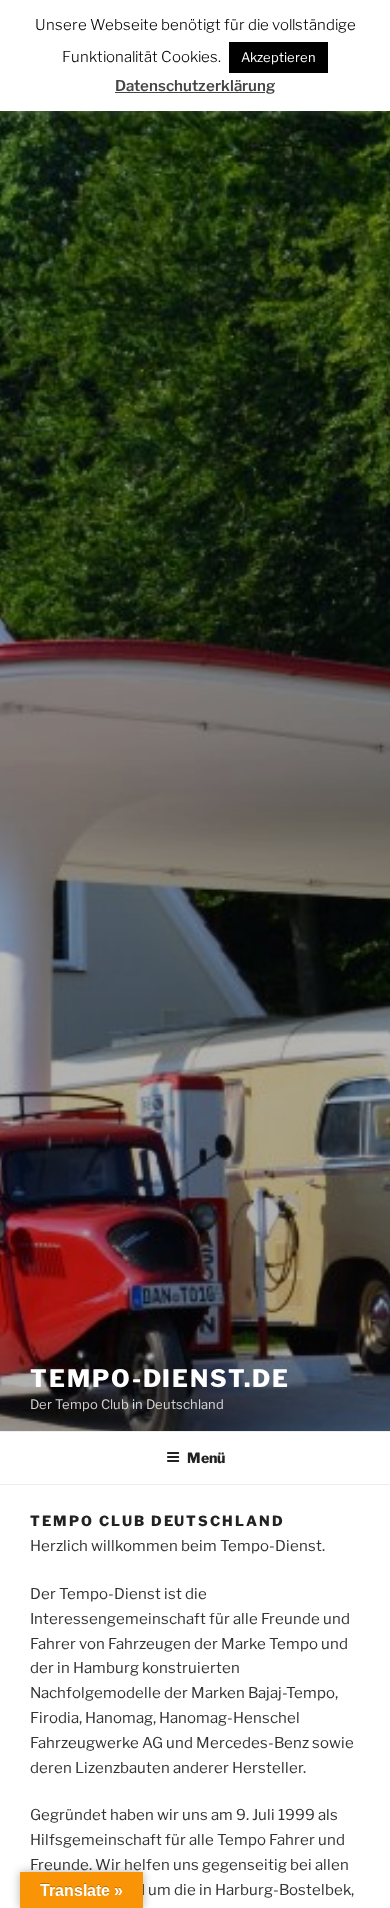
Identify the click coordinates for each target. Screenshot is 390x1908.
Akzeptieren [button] (278, 57)
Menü (206, 1457)
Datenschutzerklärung (195, 86)
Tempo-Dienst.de (160, 1378)
